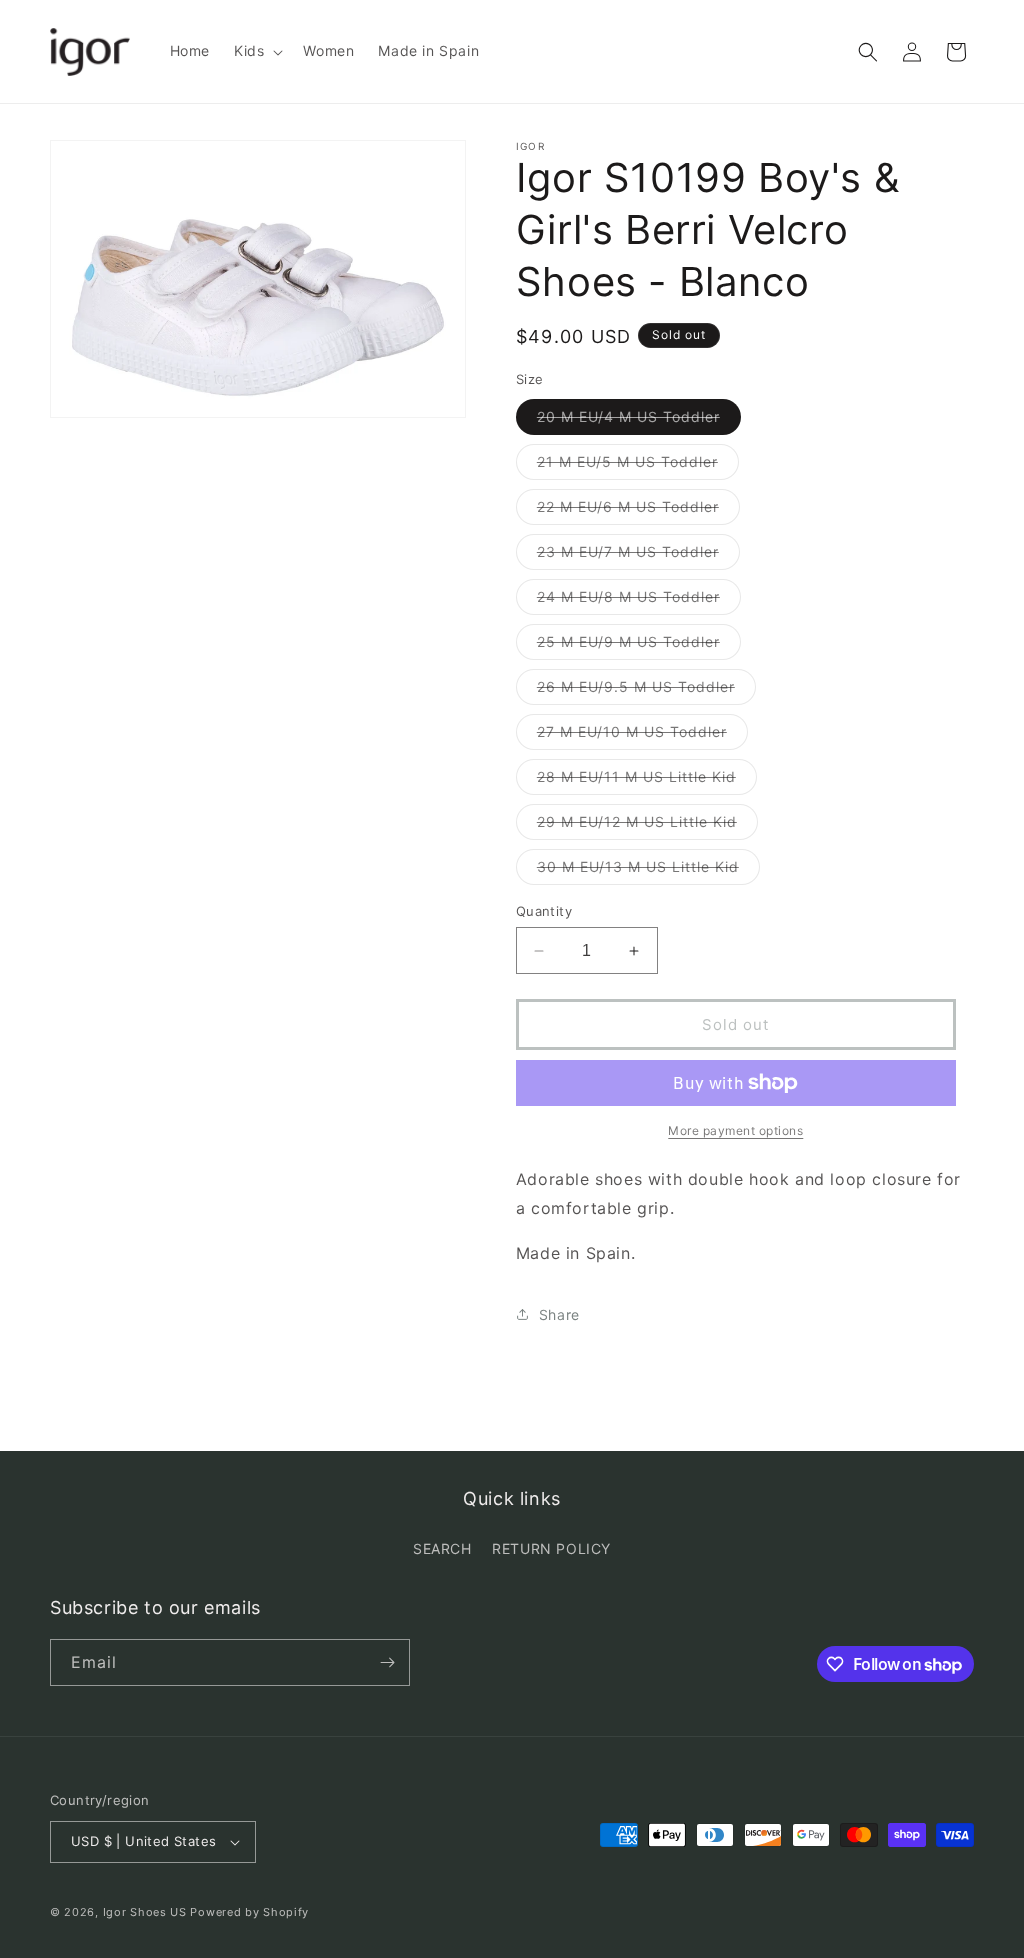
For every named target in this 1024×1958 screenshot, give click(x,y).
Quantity (544, 911)
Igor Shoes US (145, 1912)
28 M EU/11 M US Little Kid (647, 781)
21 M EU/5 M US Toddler (638, 466)
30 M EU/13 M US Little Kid (648, 871)
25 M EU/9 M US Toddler (639, 646)
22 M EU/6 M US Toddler (638, 511)
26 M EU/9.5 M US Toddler (646, 691)
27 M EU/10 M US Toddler (642, 736)
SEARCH (442, 1548)
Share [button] (559, 1314)
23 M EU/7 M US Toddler (638, 556)
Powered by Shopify (249, 1912)
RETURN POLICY (551, 1548)
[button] (256, 51)
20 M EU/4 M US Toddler (639, 421)
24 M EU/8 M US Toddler (639, 601)
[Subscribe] (387, 1662)
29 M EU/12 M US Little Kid (647, 826)
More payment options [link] (735, 1130)
